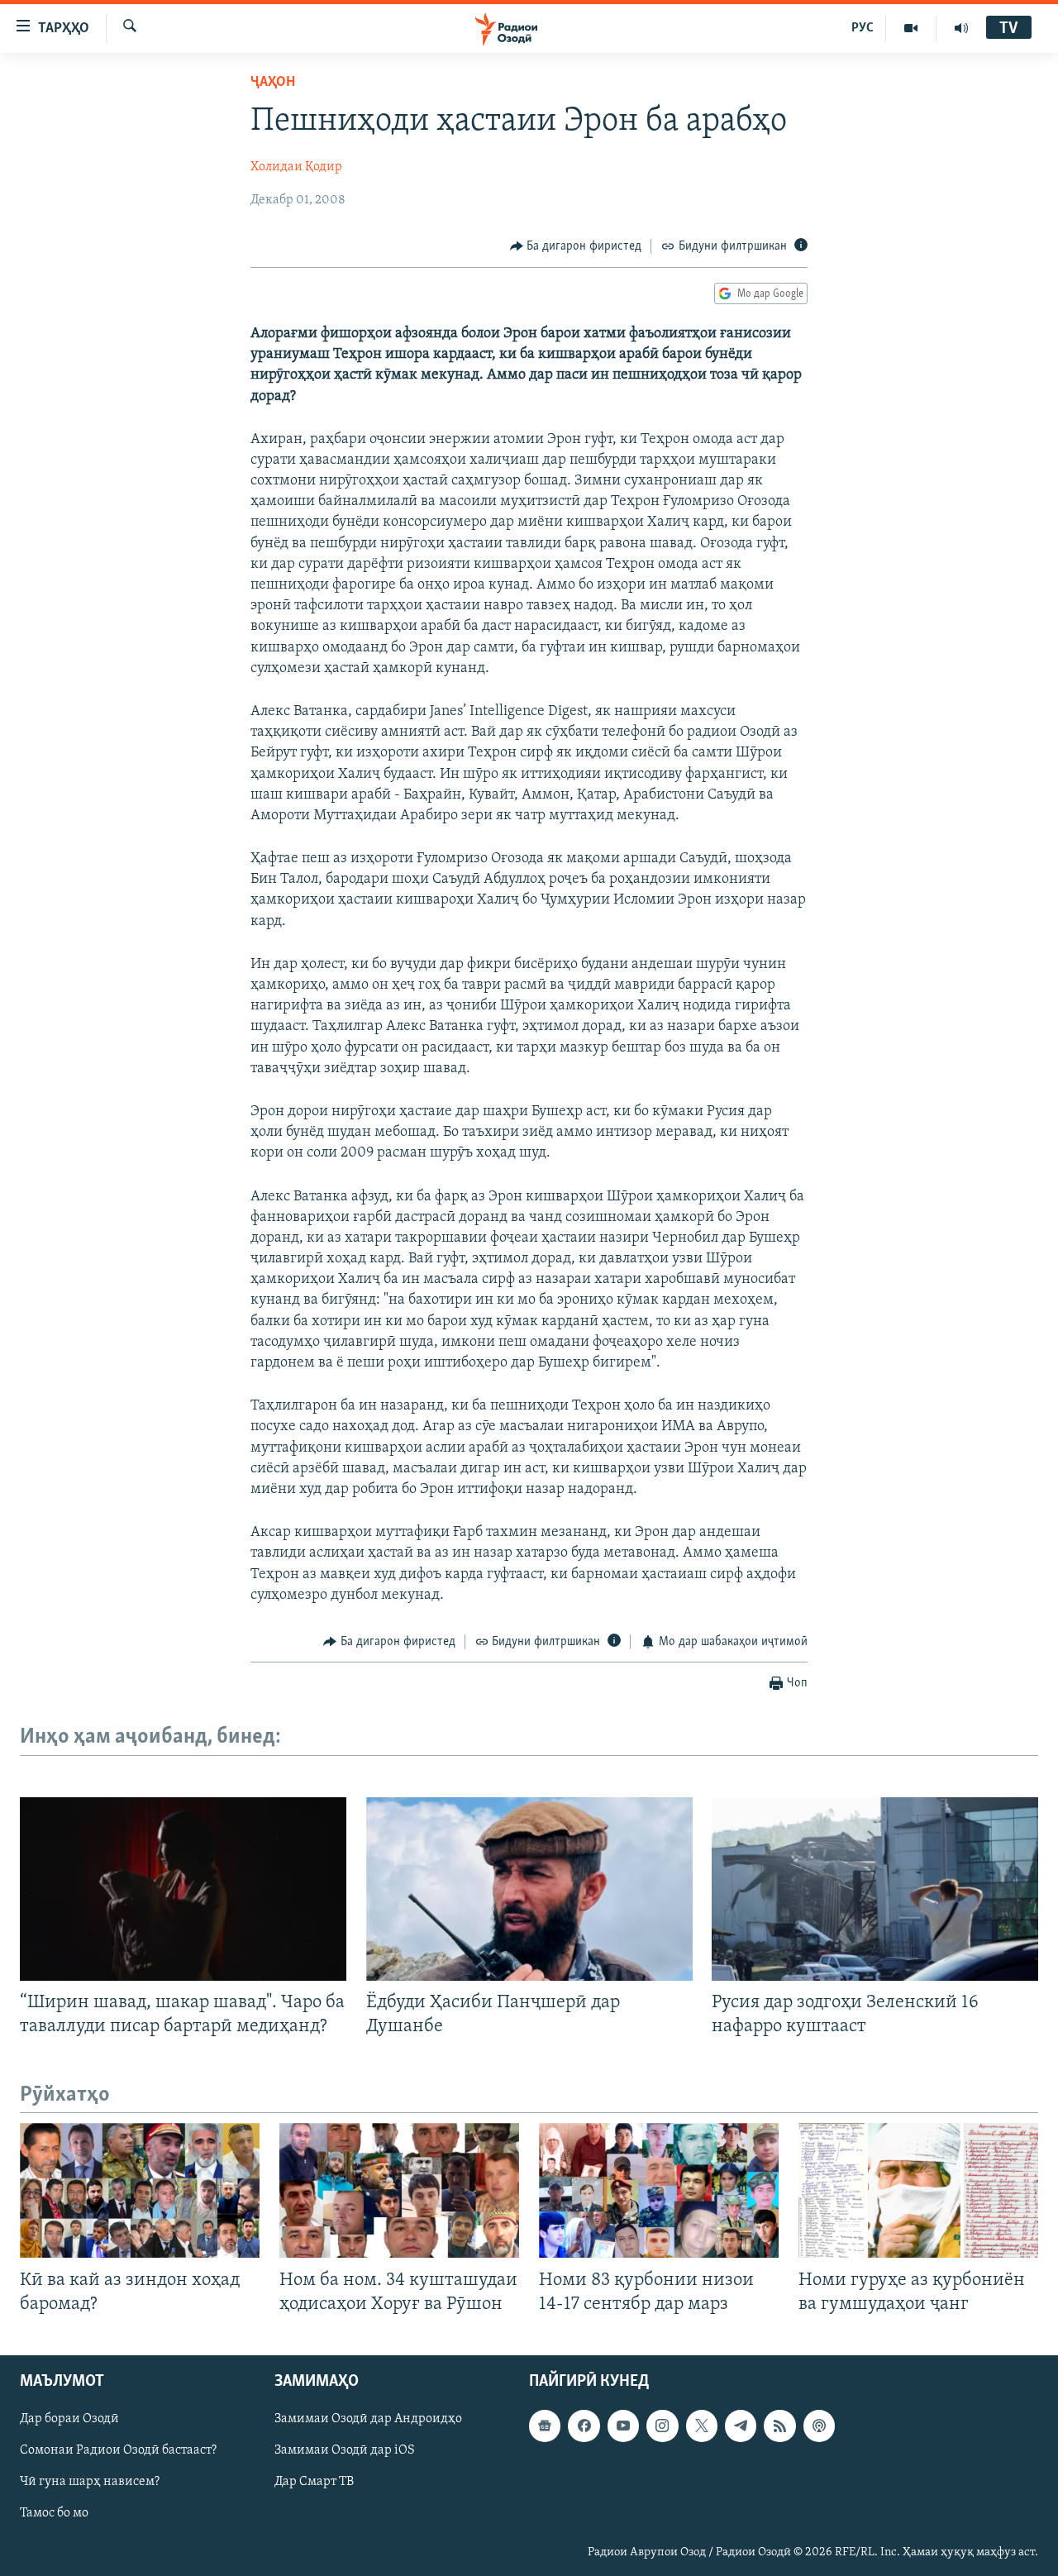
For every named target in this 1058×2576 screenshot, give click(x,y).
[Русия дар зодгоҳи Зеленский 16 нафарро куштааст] (875, 1889)
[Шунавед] (961, 28)
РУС (863, 28)
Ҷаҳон (273, 83)
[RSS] (779, 2426)
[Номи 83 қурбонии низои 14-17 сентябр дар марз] (659, 2190)
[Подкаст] (819, 2426)
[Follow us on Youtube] (623, 2426)
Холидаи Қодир (296, 167)
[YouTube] (911, 28)
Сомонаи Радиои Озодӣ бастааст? (118, 2450)
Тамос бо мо (54, 2513)
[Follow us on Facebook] (584, 2426)
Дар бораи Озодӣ (69, 2419)
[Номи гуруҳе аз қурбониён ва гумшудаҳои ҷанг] (918, 2190)
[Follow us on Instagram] (662, 2426)
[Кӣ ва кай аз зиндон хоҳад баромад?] (140, 2190)
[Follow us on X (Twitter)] (702, 2426)
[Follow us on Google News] (545, 2426)
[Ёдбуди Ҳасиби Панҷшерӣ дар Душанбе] (529, 1889)
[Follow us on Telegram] (741, 2426)
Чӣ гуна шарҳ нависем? (90, 2482)
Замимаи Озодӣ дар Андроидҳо (368, 2419)
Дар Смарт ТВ (314, 2482)
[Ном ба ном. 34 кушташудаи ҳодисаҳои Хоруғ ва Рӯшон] (399, 2190)
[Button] (576, 246)
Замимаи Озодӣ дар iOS (345, 2450)
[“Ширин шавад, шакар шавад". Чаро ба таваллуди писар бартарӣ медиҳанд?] (183, 1889)
